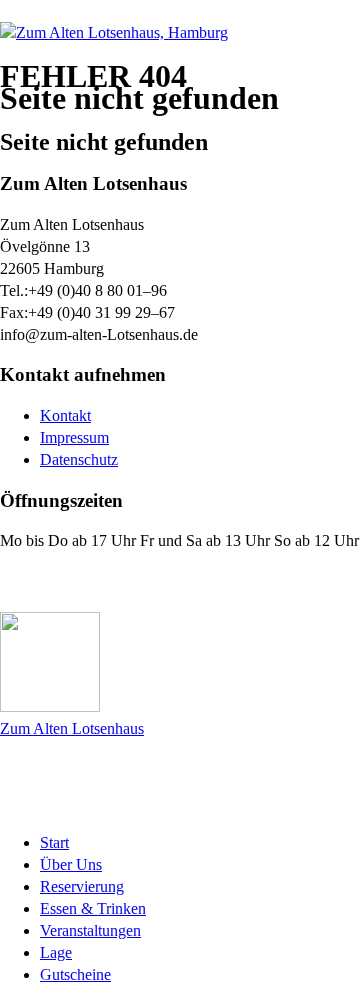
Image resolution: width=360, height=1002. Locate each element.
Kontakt (65, 415)
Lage (56, 952)
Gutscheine (75, 974)
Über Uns (71, 864)
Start (54, 842)
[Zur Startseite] (114, 32)
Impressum (74, 437)
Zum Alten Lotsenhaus (72, 728)
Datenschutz (79, 459)
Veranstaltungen (90, 930)
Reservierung (82, 886)
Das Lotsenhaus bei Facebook (122, 581)
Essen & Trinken (93, 908)
